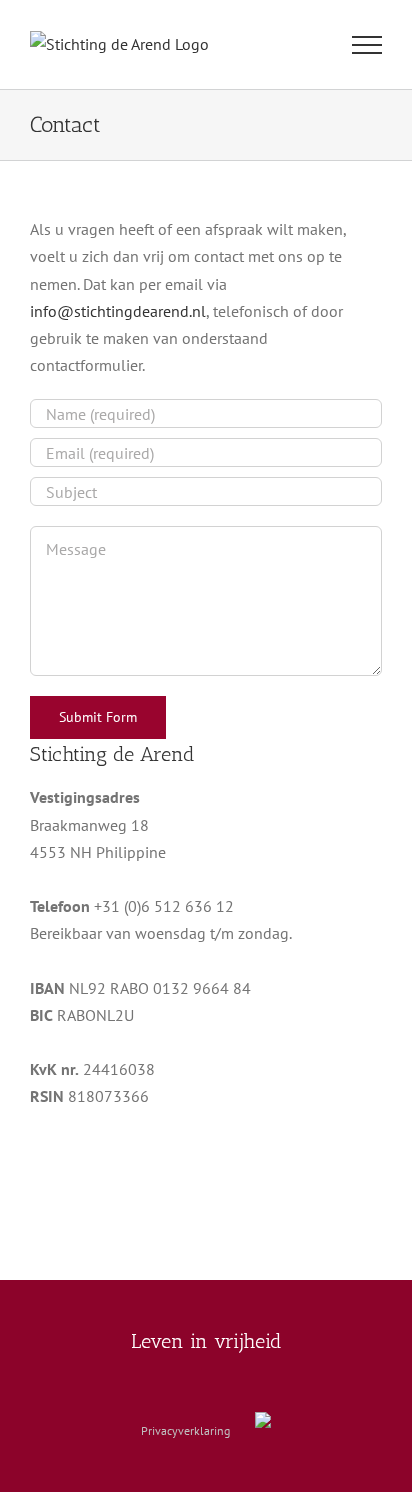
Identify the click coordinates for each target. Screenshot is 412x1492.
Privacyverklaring (185, 1430)
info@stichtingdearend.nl (118, 311)
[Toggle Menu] (367, 45)
